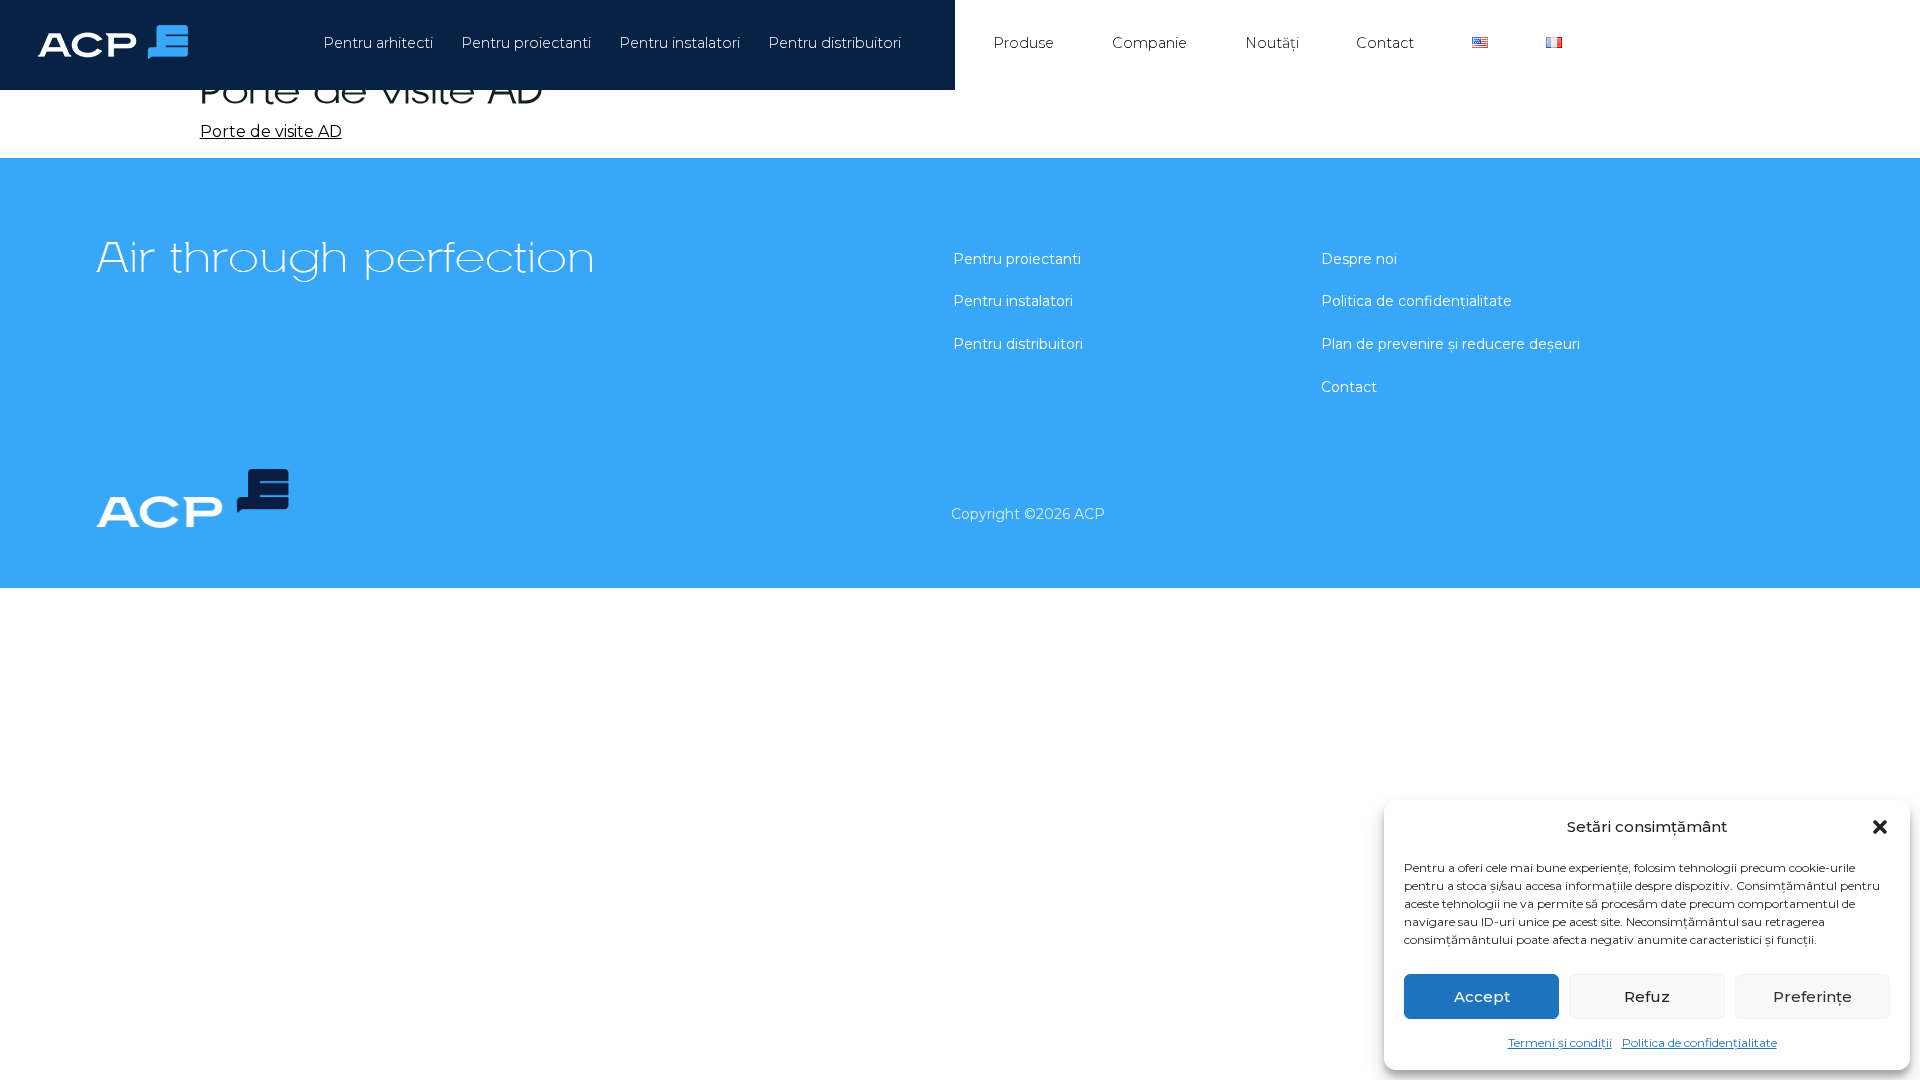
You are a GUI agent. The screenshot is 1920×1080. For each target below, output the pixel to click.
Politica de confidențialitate (1699, 1042)
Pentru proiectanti (526, 43)
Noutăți (1272, 43)
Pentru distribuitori (834, 43)
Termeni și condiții (1560, 1042)
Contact (1385, 43)
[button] (1880, 827)
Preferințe (1812, 996)
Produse (1023, 43)
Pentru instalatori (679, 43)
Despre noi (1359, 259)
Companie (1149, 43)
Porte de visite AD (271, 131)
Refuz (1647, 996)
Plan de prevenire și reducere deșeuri (1450, 344)
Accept (1482, 996)
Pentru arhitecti (378, 43)
